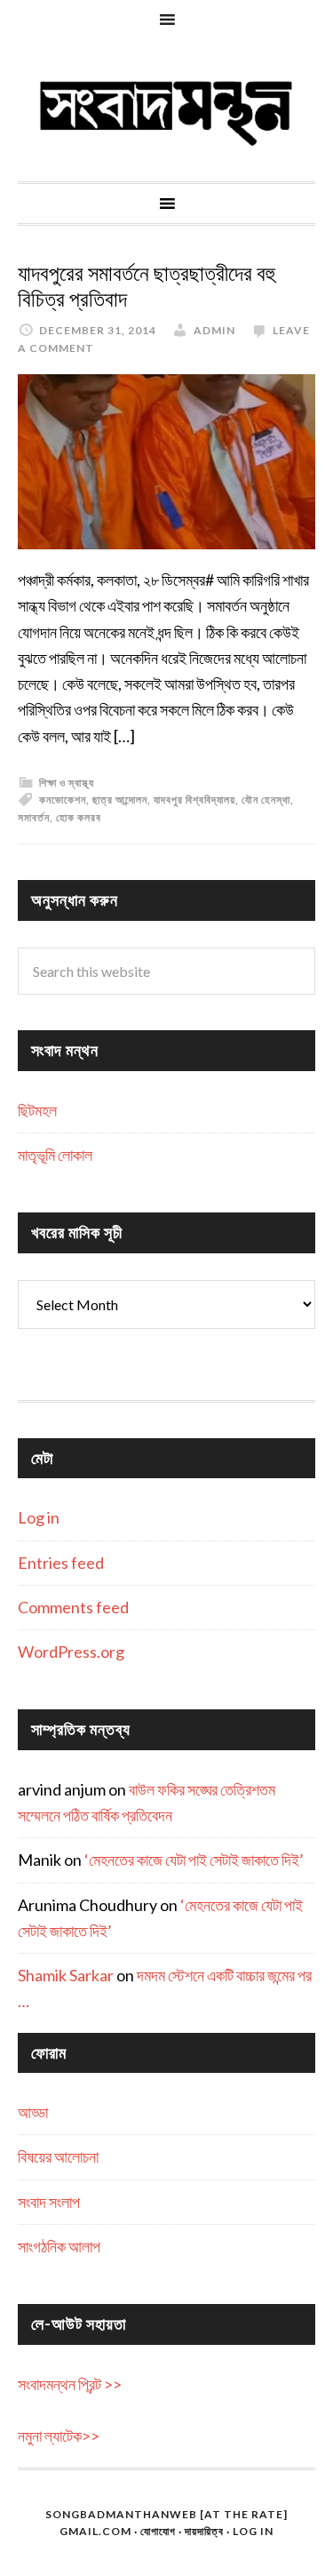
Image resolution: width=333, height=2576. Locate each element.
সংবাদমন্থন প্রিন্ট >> (70, 2384)
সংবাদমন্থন (166, 110)
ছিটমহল (37, 1110)
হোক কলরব (79, 817)
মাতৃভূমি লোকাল (55, 1155)
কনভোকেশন (63, 800)
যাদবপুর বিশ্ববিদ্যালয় (194, 800)
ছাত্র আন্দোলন (120, 800)
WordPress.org (71, 1652)
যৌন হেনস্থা (266, 800)
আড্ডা (33, 2112)
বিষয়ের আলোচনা (58, 2156)
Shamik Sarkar (66, 1975)
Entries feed (61, 1563)
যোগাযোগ (158, 2531)
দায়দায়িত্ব (204, 2531)
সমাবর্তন (34, 817)
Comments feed (73, 1607)
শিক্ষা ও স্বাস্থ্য (67, 783)
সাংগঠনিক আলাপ (59, 2246)
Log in (39, 1517)
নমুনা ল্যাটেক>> (59, 2436)
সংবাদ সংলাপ (49, 2202)
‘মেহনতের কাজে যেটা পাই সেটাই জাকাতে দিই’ (194, 1860)
